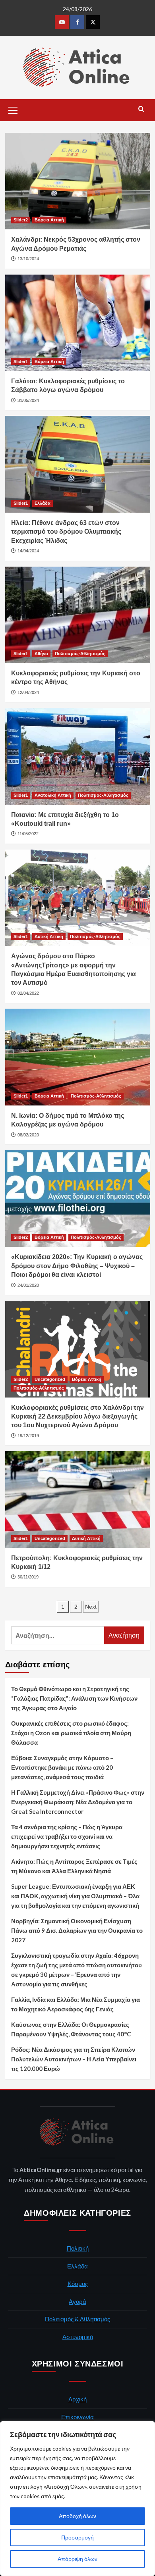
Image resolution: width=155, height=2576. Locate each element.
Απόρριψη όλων (77, 2559)
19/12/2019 (28, 1436)
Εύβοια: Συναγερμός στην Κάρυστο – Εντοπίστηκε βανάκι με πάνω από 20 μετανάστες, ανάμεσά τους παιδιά (62, 1767)
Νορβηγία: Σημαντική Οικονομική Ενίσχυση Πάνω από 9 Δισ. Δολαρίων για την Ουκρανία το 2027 (77, 1930)
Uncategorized (50, 1379)
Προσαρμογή (77, 2537)
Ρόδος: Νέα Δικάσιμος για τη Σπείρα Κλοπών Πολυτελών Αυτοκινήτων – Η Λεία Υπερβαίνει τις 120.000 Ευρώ (74, 2059)
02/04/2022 (28, 993)
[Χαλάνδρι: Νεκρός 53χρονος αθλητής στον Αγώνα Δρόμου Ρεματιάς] (78, 181)
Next (91, 1607)
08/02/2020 (28, 1135)
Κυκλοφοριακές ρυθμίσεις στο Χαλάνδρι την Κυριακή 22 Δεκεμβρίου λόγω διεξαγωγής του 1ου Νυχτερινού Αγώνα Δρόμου (77, 1417)
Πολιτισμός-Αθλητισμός (80, 654)
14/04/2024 (28, 551)
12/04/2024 (28, 692)
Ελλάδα (43, 503)
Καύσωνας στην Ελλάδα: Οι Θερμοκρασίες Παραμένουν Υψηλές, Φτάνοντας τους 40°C (71, 2029)
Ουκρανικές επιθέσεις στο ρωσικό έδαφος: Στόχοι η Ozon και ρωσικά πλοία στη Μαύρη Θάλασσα (71, 1733)
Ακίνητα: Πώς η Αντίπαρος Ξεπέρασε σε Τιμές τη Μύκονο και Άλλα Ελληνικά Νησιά (74, 1866)
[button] (13, 109)
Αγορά (77, 2301)
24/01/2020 (28, 1285)
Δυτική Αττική (49, 936)
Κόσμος (78, 2284)
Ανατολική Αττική (53, 795)
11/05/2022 (28, 834)
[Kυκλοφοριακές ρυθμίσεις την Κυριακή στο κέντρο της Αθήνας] (78, 615)
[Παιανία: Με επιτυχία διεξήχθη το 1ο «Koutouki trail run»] (78, 756)
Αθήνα (41, 654)
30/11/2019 (28, 1577)
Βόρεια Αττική (49, 220)
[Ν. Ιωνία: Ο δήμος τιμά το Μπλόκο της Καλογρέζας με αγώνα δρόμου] (78, 1057)
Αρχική (77, 2399)
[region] (77, 2499)
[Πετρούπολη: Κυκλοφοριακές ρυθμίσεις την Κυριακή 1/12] (78, 1499)
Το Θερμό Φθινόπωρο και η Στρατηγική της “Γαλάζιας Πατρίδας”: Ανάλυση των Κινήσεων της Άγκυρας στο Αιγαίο (74, 1698)
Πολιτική (78, 2248)
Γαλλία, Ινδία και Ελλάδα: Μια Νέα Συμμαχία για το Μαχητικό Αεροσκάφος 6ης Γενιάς (76, 2004)
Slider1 (21, 361)
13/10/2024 (28, 259)
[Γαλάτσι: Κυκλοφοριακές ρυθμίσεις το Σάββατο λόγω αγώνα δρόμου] (78, 323)
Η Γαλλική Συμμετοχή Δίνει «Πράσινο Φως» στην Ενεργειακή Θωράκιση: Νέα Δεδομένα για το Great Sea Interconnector (78, 1802)
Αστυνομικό (78, 2337)
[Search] (141, 109)
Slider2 (21, 220)
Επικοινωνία (77, 2417)
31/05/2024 (28, 400)
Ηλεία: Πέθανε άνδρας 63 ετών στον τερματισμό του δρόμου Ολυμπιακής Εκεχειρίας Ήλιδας (66, 532)
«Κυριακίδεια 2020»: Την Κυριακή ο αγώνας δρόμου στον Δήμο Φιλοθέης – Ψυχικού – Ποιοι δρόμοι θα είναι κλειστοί (77, 1266)
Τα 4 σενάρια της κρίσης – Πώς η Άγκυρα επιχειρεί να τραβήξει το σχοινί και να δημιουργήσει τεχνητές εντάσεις (67, 1836)
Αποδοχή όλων (77, 2516)
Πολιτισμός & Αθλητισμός (77, 2319)
